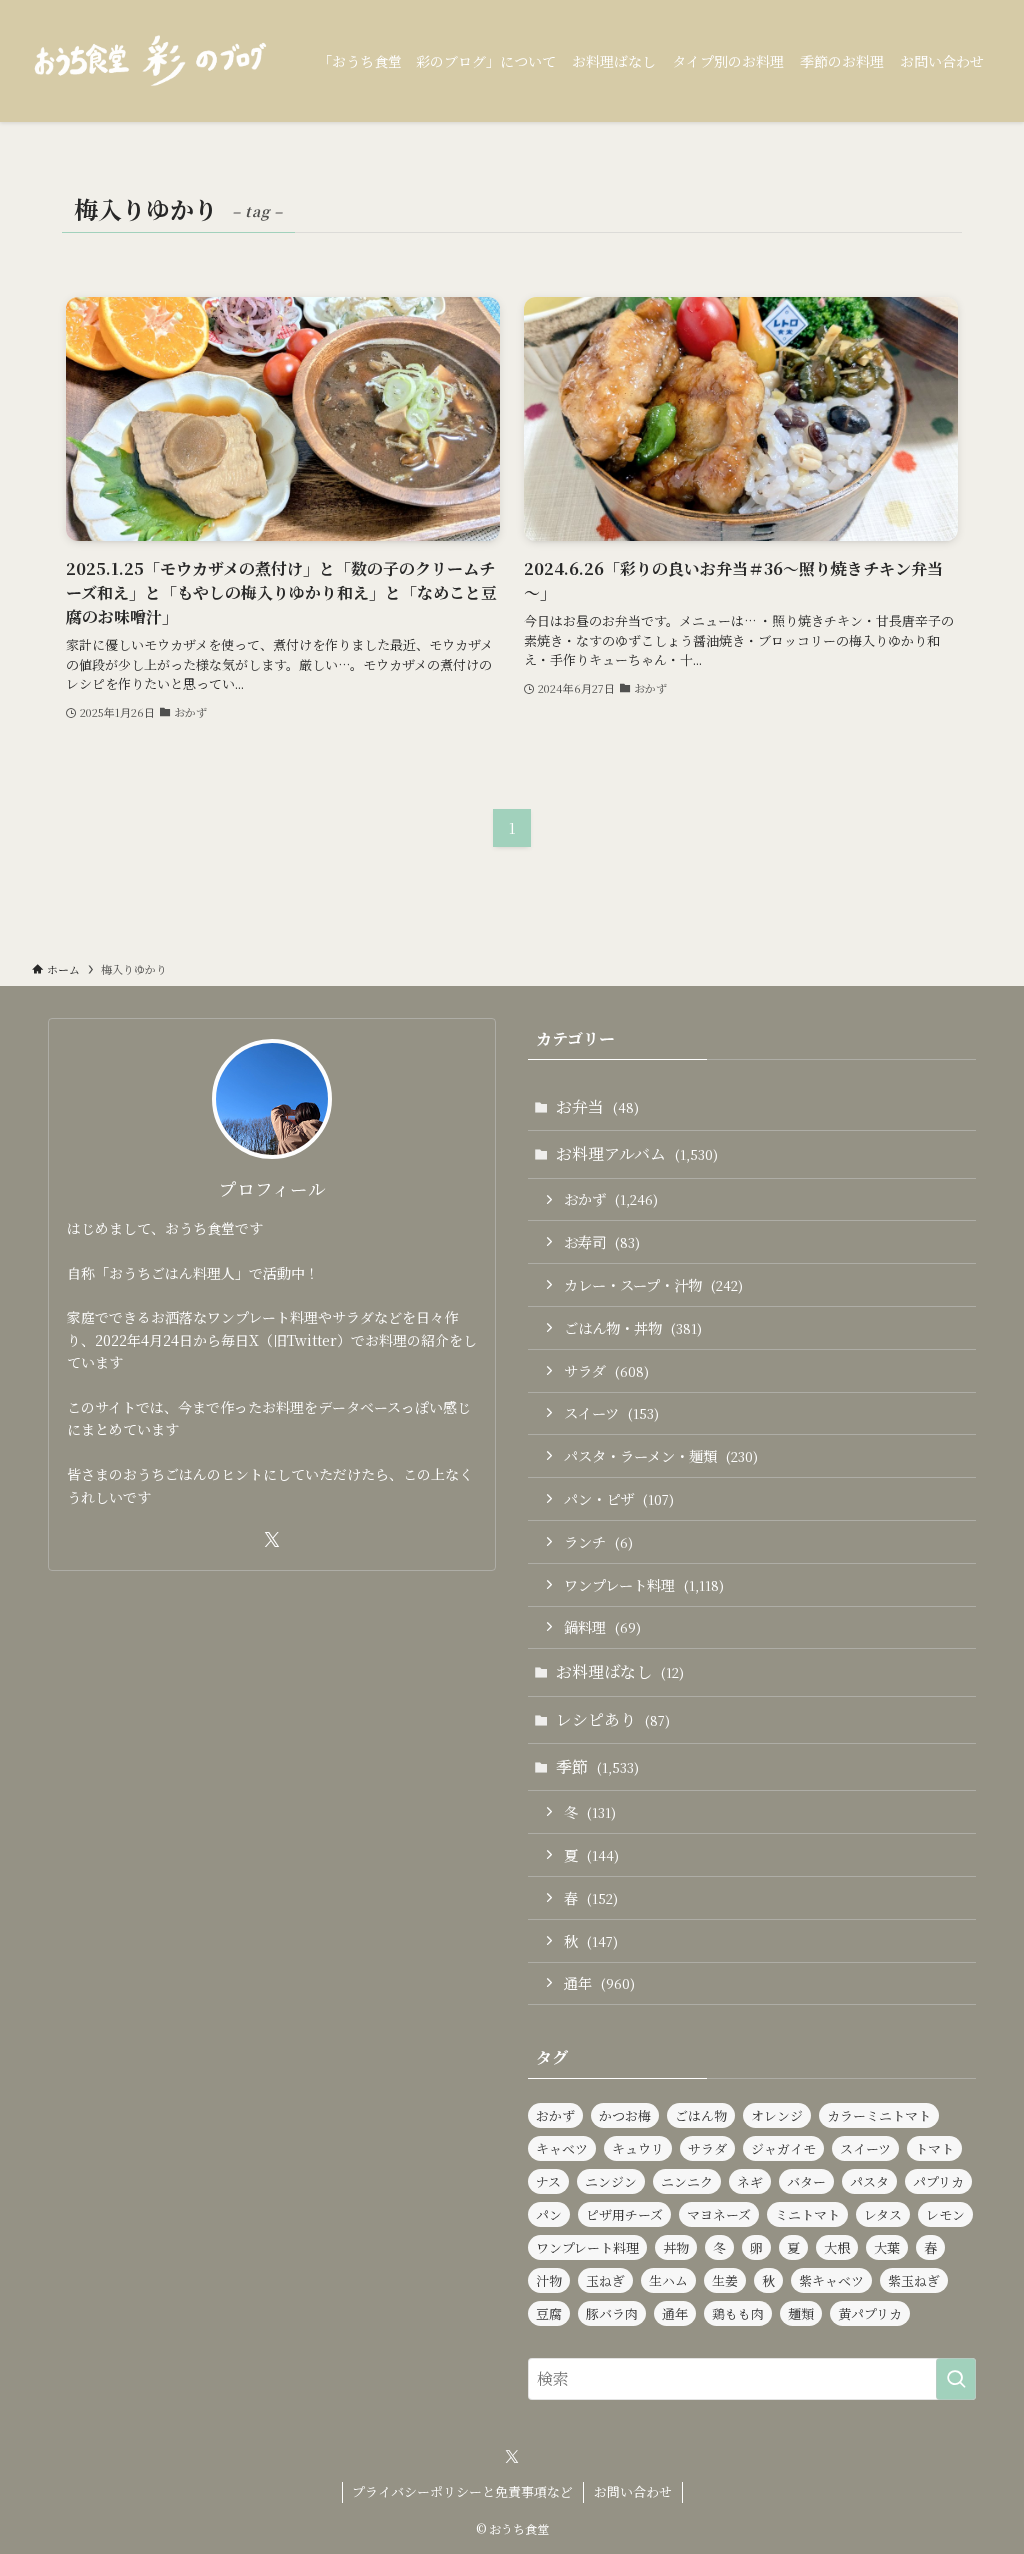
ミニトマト (807, 2214)
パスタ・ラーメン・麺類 (661, 1455)
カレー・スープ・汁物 (653, 1284)
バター (806, 2181)
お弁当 (597, 1106)
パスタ (869, 2181)
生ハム (668, 2280)
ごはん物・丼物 (633, 1327)
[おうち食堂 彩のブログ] (151, 61)
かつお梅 (625, 2115)
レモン (945, 2214)
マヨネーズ (719, 2214)
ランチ (598, 1541)
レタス (883, 2214)
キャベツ (562, 2148)
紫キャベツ (831, 2280)
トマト (934, 2148)
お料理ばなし (620, 1671)
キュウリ (638, 2148)
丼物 (676, 2247)
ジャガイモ (783, 2148)
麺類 (801, 2313)
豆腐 (549, 2313)
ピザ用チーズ (624, 2214)
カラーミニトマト (879, 2115)
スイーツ (611, 1412)
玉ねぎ (605, 2280)
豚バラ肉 (612, 2313)
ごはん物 (701, 2115)
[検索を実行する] (956, 2379)
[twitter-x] (272, 1540)
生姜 (725, 2280)
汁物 (549, 2280)
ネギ (750, 2181)
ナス (548, 2181)
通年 (599, 1982)
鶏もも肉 (738, 2313)
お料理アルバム (637, 1153)
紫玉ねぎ (914, 2280)
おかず (611, 1198)
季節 (597, 1766)
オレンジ (777, 2115)
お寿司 (602, 1241)
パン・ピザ (619, 1498)
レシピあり (613, 1719)
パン (549, 2214)
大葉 (887, 2247)
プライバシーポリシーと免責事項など (462, 2491)
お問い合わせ (633, 2491)
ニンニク (687, 2181)
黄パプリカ (870, 2313)
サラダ (606, 1370)
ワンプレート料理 (644, 1584)
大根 (837, 2247)
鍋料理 (602, 1626)
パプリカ (938, 2181)
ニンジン (611, 2181)
